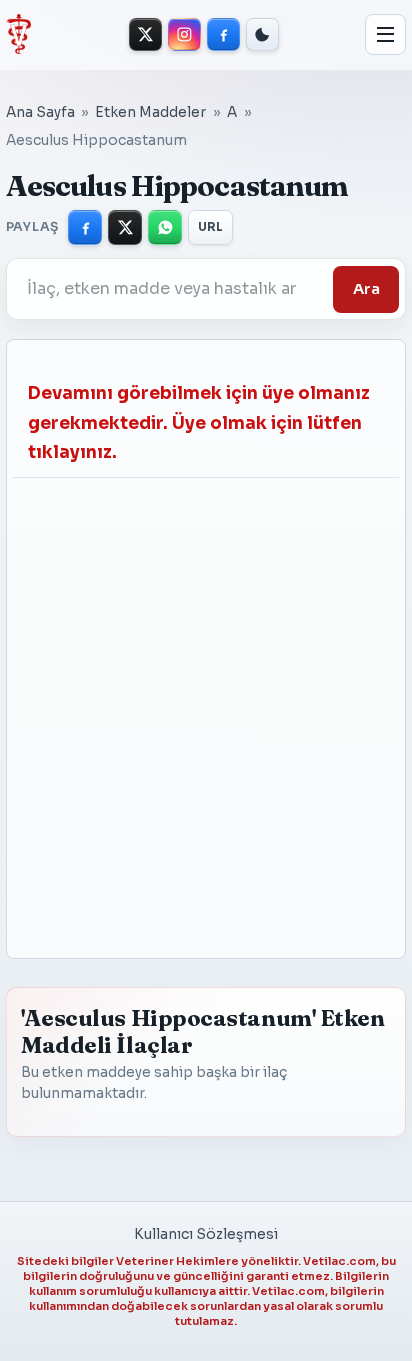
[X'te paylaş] (125, 227)
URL (211, 227)
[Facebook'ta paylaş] (85, 227)
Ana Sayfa (40, 112)
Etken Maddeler (150, 112)
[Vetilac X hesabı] (145, 34)
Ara (366, 289)
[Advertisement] (187, 709)
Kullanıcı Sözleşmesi (206, 1234)
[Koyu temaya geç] (262, 34)
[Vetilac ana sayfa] (18, 34)
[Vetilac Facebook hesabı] (223, 34)
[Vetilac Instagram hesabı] (184, 34)
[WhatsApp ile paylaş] (165, 227)
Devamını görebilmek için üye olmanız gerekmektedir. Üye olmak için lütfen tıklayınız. (199, 422)
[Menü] (386, 35)
